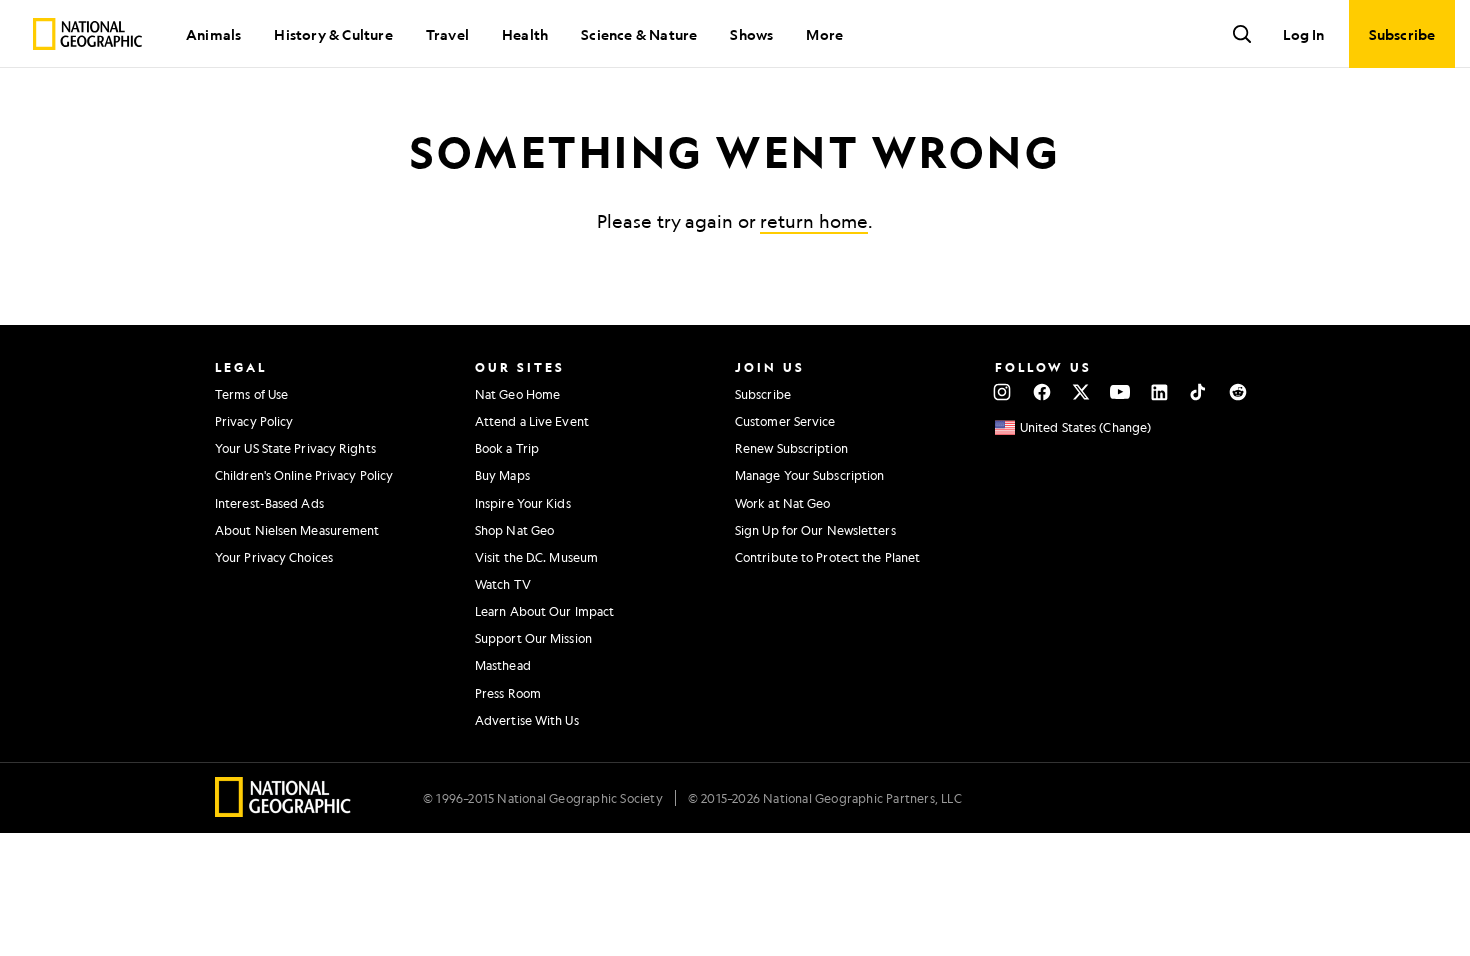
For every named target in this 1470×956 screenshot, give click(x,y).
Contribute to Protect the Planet (827, 557)
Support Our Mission (533, 638)
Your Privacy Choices (274, 557)
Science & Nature (639, 34)
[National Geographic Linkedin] (1159, 392)
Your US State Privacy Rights (295, 448)
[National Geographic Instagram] (1002, 392)
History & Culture (333, 34)
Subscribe (763, 394)
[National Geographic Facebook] (1041, 392)
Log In (1303, 34)
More (824, 34)
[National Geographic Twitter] (1080, 392)
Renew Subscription (791, 448)
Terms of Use (251, 394)
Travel (447, 34)
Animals (213, 34)
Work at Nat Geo (783, 503)
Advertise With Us (527, 720)
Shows (751, 34)
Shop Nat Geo (514, 530)
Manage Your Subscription (809, 475)
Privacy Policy (254, 421)
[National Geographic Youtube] (1120, 392)
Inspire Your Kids (523, 503)
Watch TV (503, 584)
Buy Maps (502, 475)
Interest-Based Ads (269, 503)
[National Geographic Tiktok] (1198, 392)
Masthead (503, 665)
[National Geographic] (87, 34)
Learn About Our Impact (544, 611)
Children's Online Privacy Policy (304, 475)
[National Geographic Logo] (283, 810)
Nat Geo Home (517, 394)
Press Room (508, 693)
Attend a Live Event (532, 421)
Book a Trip (507, 448)
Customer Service (785, 421)
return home (814, 221)
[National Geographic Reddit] (1237, 392)
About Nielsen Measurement (297, 530)
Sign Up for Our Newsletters (815, 530)
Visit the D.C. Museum (536, 557)
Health (525, 34)
